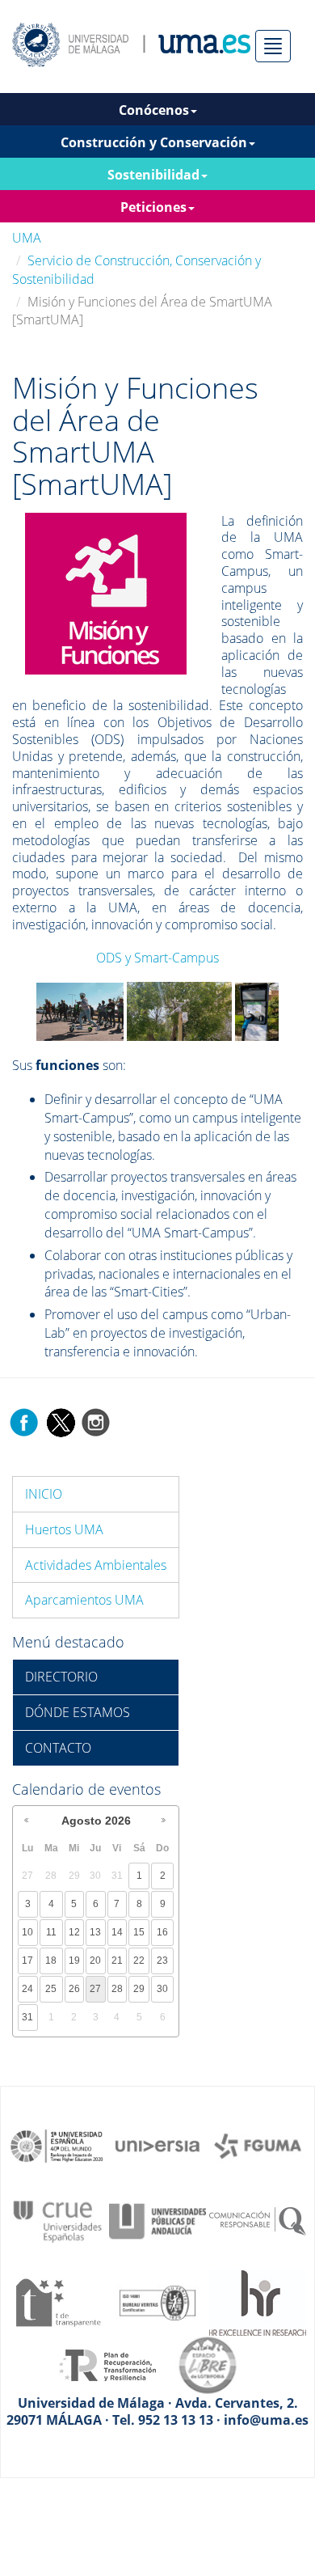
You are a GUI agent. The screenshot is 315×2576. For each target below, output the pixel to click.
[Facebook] (24, 1421)
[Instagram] (96, 1421)
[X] (60, 1421)
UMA (27, 238)
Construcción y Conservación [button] (154, 142)
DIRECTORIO (61, 1677)
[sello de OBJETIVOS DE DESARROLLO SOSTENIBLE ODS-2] (57, 2145)
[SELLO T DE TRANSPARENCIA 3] (57, 2301)
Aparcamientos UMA (84, 1600)
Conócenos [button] (154, 110)
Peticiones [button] (153, 207)
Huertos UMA (64, 1529)
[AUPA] (157, 2220)
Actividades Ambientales (96, 1565)
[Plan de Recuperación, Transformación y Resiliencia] (107, 2364)
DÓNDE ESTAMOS (78, 1712)
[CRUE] (57, 2220)
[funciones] (106, 592)
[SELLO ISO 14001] (157, 2301)
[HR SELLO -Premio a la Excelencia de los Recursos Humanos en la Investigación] (258, 2301)
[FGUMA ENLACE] (258, 2145)
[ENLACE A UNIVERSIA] (157, 2145)
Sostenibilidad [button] (153, 175)
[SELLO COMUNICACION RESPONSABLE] (258, 2220)
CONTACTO (58, 1748)
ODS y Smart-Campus (157, 958)
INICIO (44, 1494)
